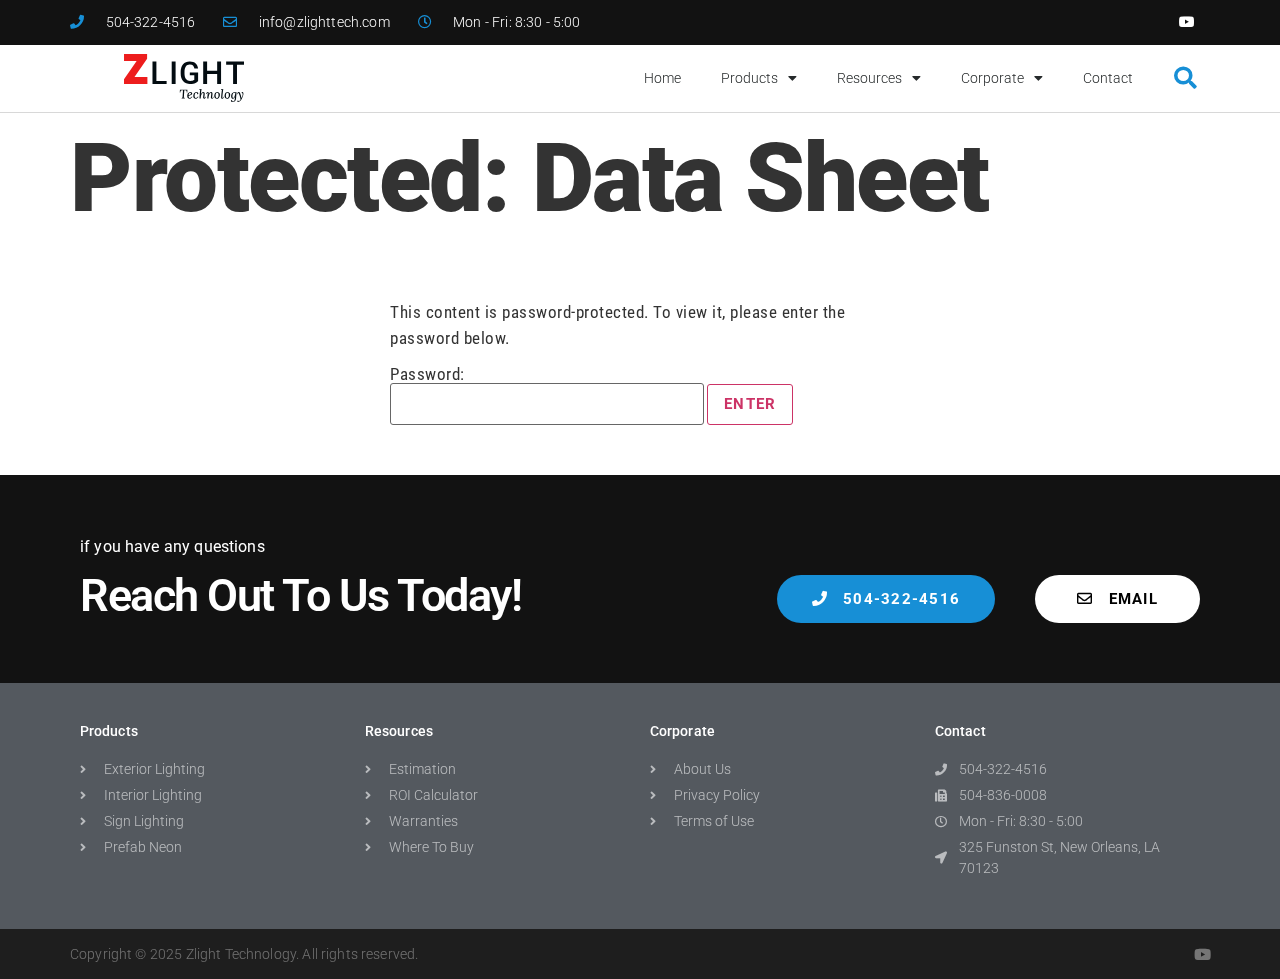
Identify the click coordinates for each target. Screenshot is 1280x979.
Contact (1108, 78)
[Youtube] (1187, 22)
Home (662, 78)
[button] (1185, 78)
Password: (427, 375)
